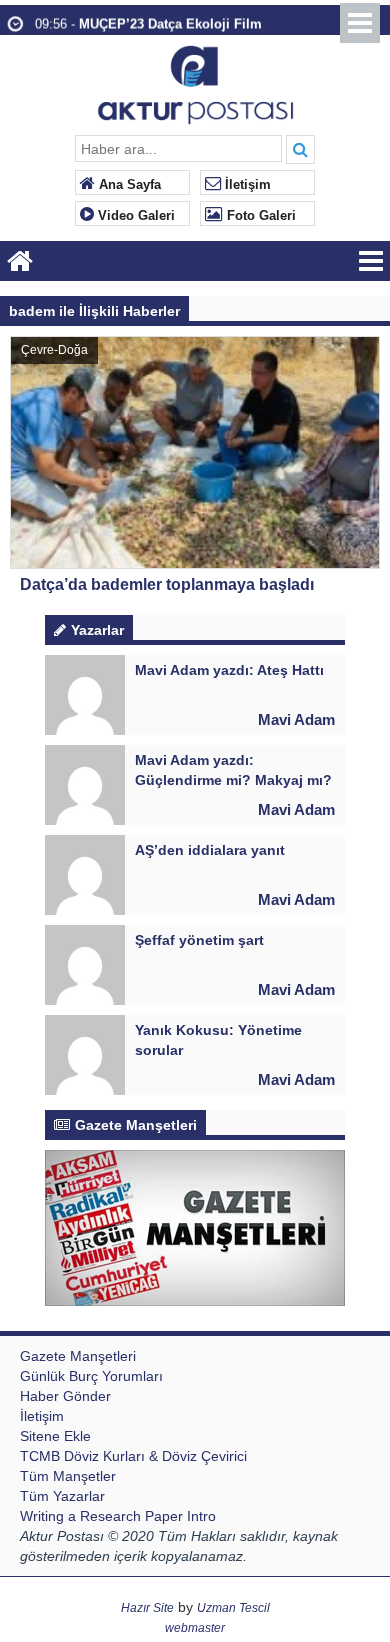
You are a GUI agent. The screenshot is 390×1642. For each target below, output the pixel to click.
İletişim (246, 185)
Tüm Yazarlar (62, 1496)
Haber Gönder (65, 1396)
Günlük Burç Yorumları (91, 1376)
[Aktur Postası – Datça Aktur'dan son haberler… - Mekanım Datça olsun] (195, 82)
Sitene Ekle (55, 1436)
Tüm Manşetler (68, 1476)
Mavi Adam (296, 719)
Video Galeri (134, 216)
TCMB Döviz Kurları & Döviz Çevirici (133, 1456)
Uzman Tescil (233, 1608)
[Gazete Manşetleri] (195, 1227)
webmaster (195, 1628)
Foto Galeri (259, 216)
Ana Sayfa (128, 185)
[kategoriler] (371, 261)
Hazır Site (147, 1608)
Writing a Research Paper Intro (118, 1516)
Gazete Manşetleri (78, 1356)
